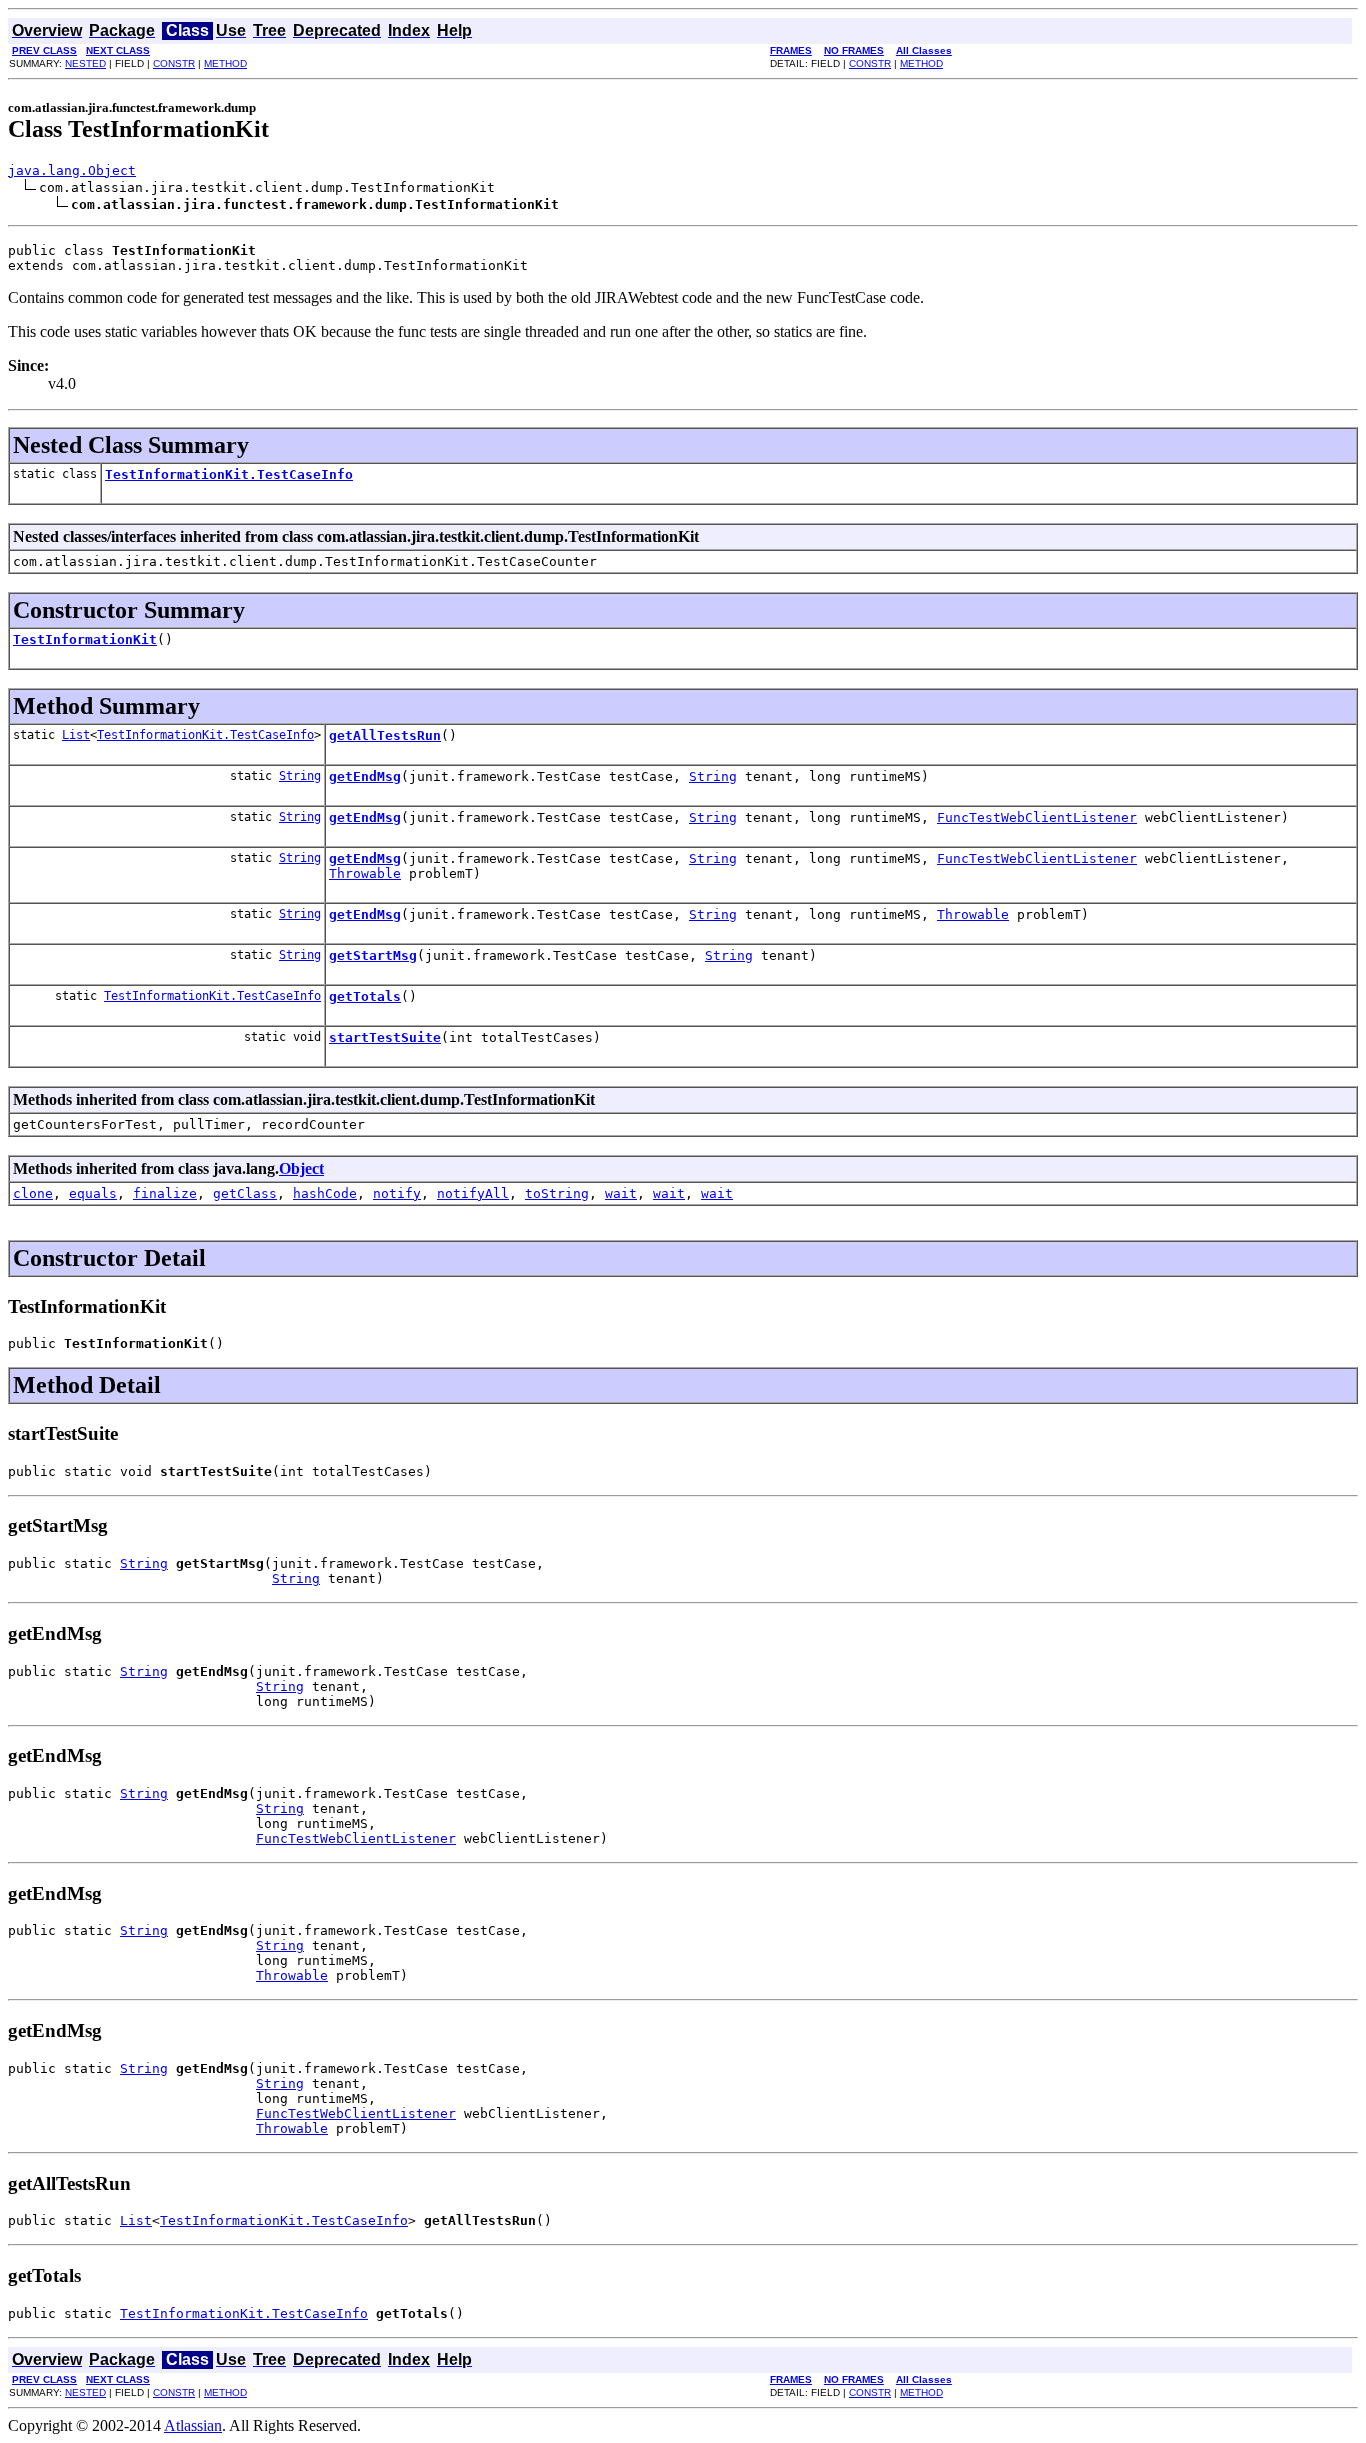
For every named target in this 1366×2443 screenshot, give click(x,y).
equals (93, 1193)
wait (621, 1193)
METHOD (225, 63)
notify (397, 1193)
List (76, 735)
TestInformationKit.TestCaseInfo (229, 474)
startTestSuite (385, 1037)
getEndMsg (365, 776)
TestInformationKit (85, 639)
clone (33, 1193)
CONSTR (174, 63)
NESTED (85, 63)
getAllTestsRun (385, 735)
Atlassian (193, 2425)
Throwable (365, 873)
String (300, 776)
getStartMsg (373, 955)
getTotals (365, 996)
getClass (245, 1193)
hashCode (325, 1193)
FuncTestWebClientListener (1037, 817)
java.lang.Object (72, 170)
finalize (165, 1193)
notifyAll (473, 1193)
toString (557, 1193)
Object (301, 1168)
